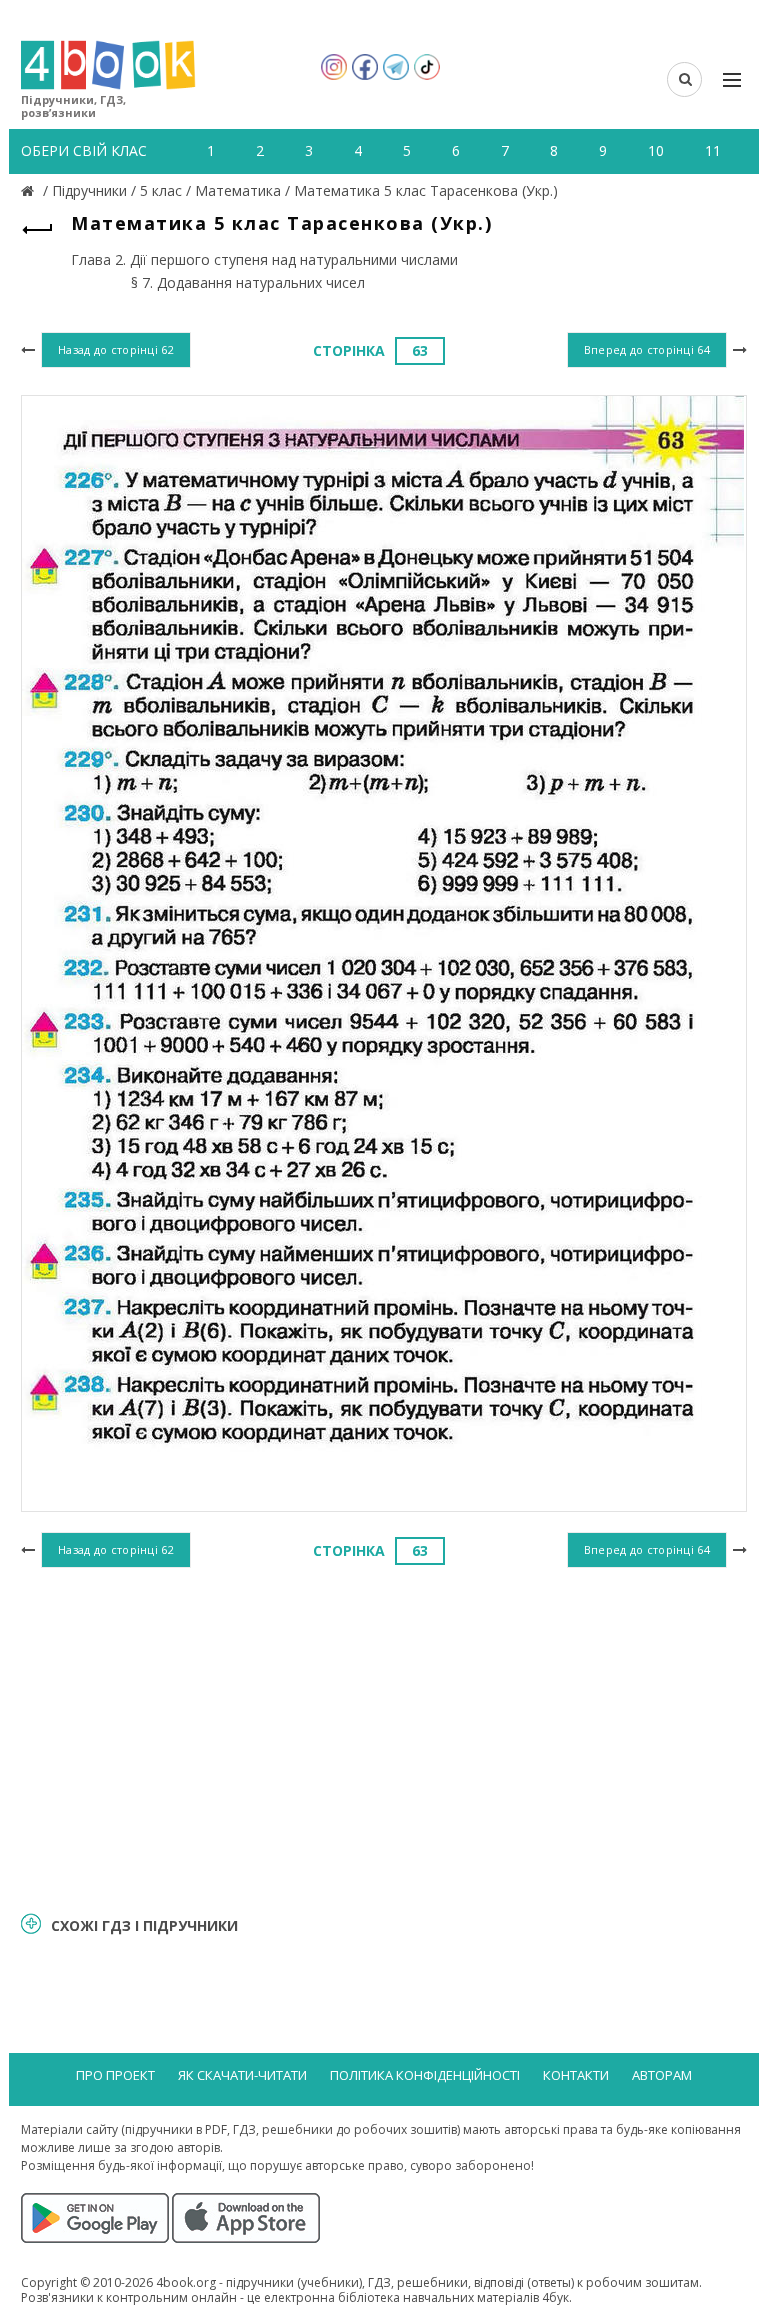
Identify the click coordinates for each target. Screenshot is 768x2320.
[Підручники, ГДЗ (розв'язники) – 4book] (30, 190)
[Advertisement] (384, 1736)
